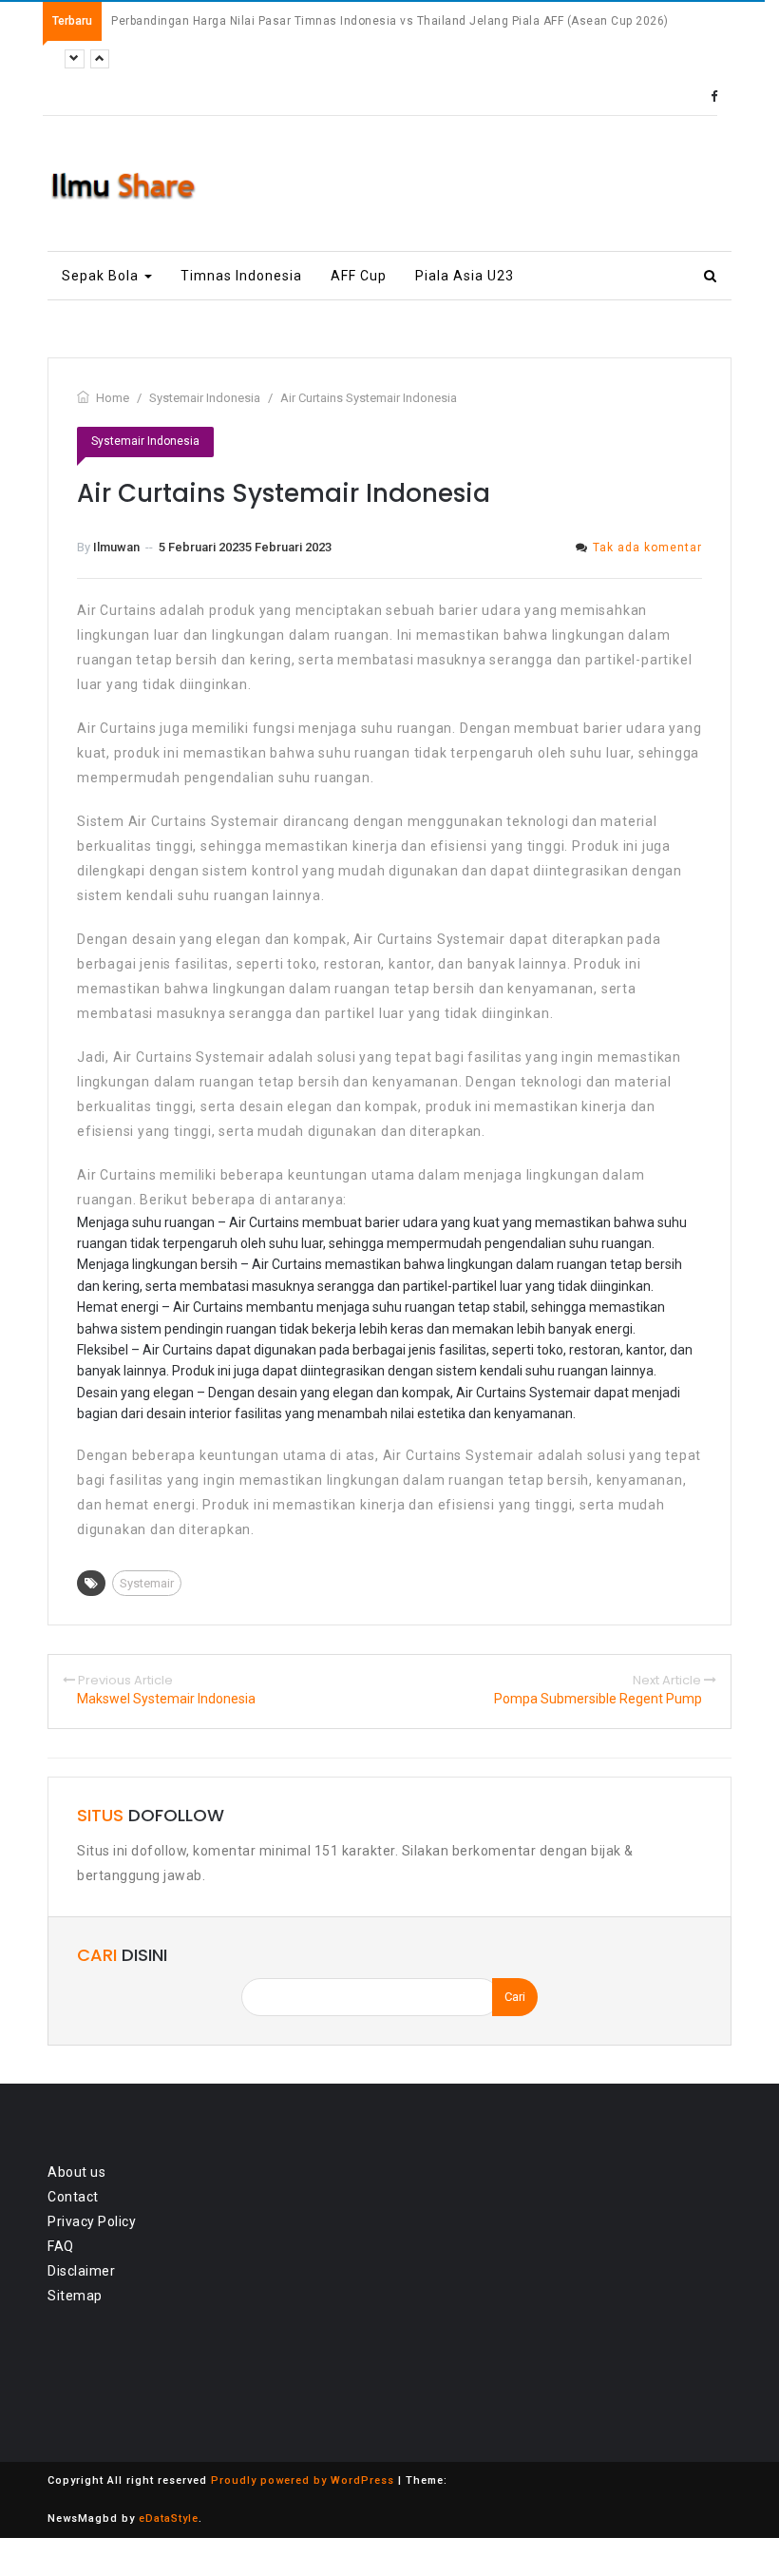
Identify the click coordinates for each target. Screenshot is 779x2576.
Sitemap (75, 2296)
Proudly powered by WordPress (303, 2480)
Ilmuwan (116, 547)
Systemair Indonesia (145, 441)
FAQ (61, 2246)
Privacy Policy (92, 2221)
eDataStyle (169, 2518)
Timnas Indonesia (241, 276)
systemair (147, 1583)
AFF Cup (359, 276)
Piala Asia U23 (465, 276)
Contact (73, 2197)
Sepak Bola (102, 276)
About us (76, 2172)
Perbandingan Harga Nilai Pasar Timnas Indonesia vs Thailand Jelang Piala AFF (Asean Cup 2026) (390, 21)
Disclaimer (81, 2271)
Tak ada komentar (647, 548)
